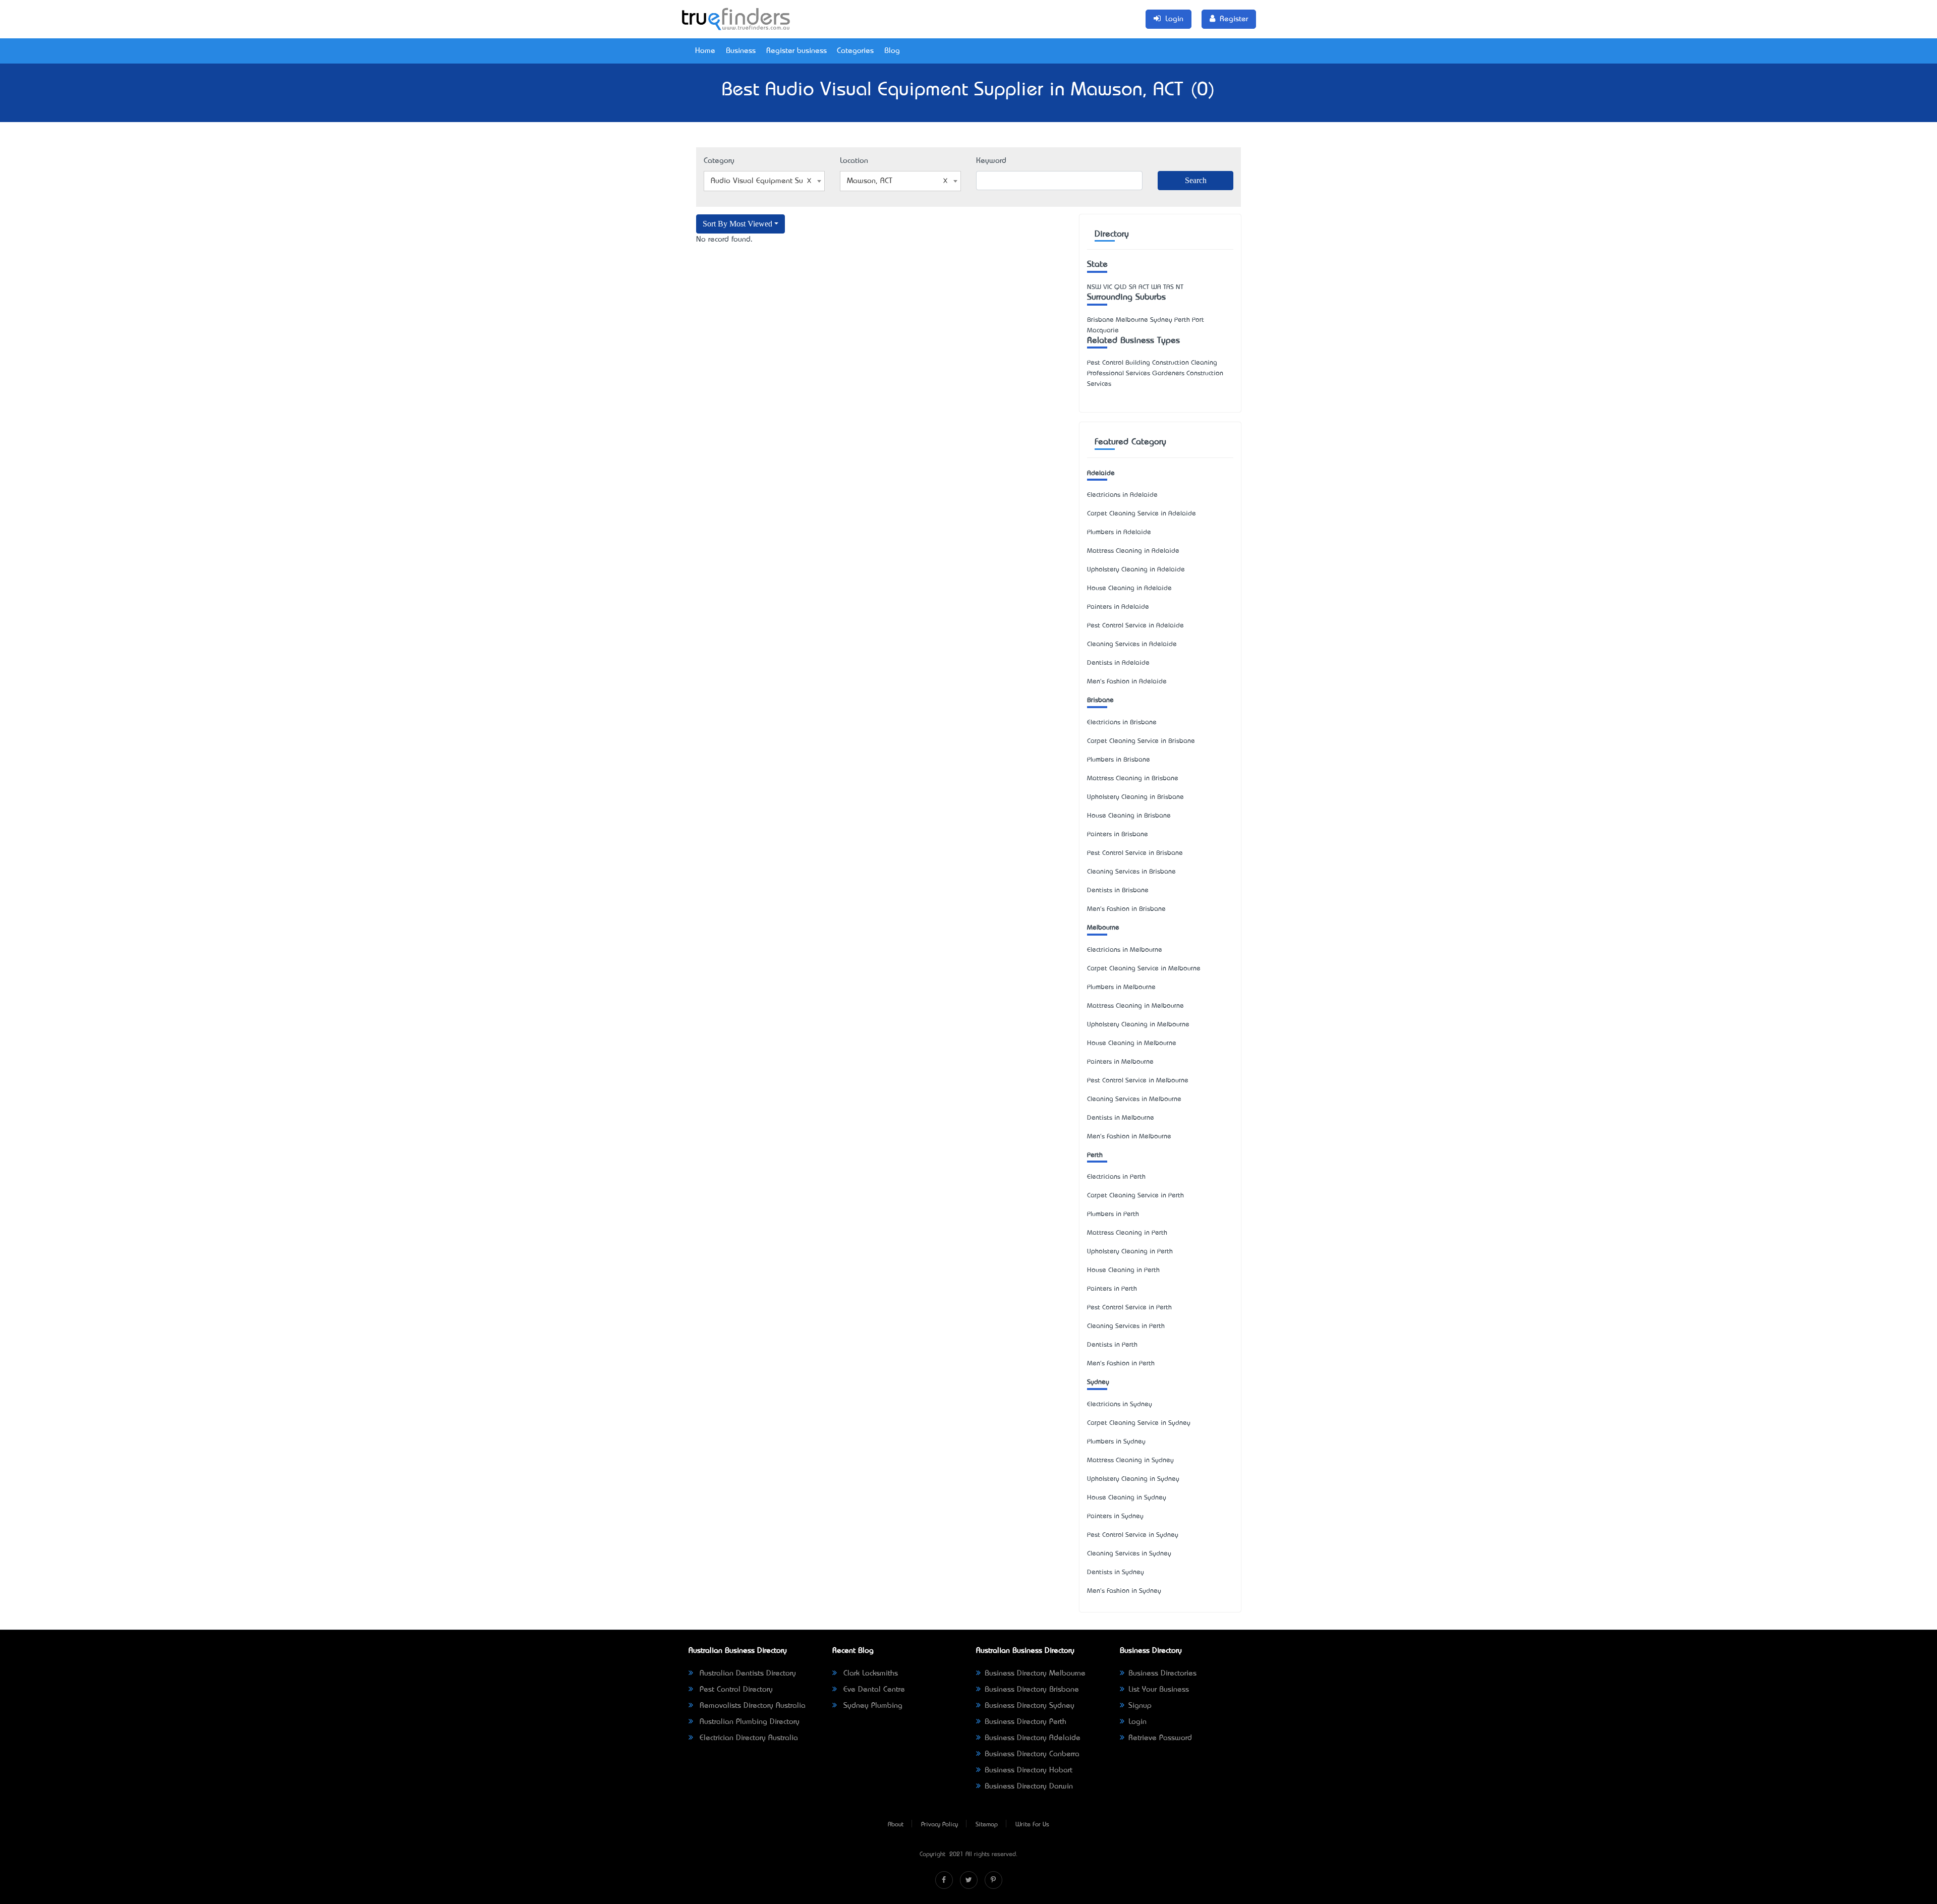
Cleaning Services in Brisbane (1131, 872)
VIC (1108, 287)
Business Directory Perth (1026, 1722)
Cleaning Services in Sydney (1129, 1554)
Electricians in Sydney (1120, 1404)
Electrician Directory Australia (748, 1738)
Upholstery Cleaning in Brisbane (1135, 797)
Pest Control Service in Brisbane (1135, 853)
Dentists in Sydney (1116, 1572)
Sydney (1098, 1382)
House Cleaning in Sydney (1127, 1498)
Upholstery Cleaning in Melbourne (1138, 1025)
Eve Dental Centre (873, 1690)
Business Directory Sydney (1030, 1706)
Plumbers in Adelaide (1119, 532)
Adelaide (1101, 473)
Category (719, 161)
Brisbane (1100, 700)
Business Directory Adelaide (1033, 1738)
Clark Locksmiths (869, 1674)
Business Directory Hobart (1029, 1770)
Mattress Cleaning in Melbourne (1135, 1006)
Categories (855, 51)
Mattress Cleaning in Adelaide (1133, 551)
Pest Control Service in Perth (1129, 1308)
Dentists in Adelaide (1118, 663)
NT (1180, 287)
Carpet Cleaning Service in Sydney (1139, 1423)
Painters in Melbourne (1120, 1062)
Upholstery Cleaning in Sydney (1133, 1479)
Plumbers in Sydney (1116, 1442)
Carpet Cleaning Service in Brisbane (1141, 741)
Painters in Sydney (1115, 1516)
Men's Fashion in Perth (1121, 1364)
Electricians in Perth (1116, 1177)
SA (1133, 287)
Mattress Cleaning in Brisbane (1133, 778)
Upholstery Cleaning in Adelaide (1136, 570)
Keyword (991, 161)
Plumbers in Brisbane (1119, 760)
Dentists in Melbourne (1121, 1118)
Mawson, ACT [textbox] (870, 181)
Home (705, 51)
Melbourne (1103, 928)
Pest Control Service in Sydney (1133, 1535)
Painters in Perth (1112, 1289)
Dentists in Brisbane (1118, 890)
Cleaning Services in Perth (1126, 1326)
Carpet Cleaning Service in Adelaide (1142, 514)
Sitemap (987, 1825)
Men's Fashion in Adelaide (1127, 682)
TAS (1169, 287)
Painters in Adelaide (1118, 607)
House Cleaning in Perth (1123, 1270)
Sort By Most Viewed (737, 224)
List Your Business (1159, 1690)
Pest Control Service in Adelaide (1135, 626)
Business (741, 51)
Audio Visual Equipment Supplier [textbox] (766, 181)
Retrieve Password (1160, 1738)
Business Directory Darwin (1029, 1786)
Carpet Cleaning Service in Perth (1135, 1196)
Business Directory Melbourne (1035, 1674)
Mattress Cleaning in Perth (1127, 1233)
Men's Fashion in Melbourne (1129, 1137)
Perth (1095, 1155)
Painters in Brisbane (1118, 834)
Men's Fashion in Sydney (1124, 1591)
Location (854, 161)
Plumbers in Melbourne (1121, 987)
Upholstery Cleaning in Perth (1130, 1252)
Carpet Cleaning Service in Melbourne (1144, 969)
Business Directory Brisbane (1032, 1690)
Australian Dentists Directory (747, 1674)
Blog (892, 51)
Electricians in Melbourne (1125, 950)
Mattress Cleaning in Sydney (1130, 1460)
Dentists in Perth (1112, 1345)
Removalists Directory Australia (751, 1706)
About (896, 1825)
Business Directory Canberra (1032, 1754)
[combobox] (764, 181)
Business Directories (1162, 1674)
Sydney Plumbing (872, 1706)
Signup (1140, 1706)
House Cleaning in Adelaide (1129, 588)
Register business (796, 51)
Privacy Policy (939, 1825)
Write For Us (1032, 1825)
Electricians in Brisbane (1122, 723)
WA (1156, 287)
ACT (1144, 287)
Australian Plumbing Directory (748, 1722)
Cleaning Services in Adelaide (1132, 644)
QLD (1121, 287)
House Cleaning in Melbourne (1132, 1043)
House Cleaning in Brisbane (1129, 816)
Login (1137, 1722)
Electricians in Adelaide (1122, 495)
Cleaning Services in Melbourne (1134, 1099)
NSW (1094, 287)
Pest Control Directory (735, 1690)
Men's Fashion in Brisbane (1126, 909)
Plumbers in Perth (1113, 1214)
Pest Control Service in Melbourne (1138, 1081)
